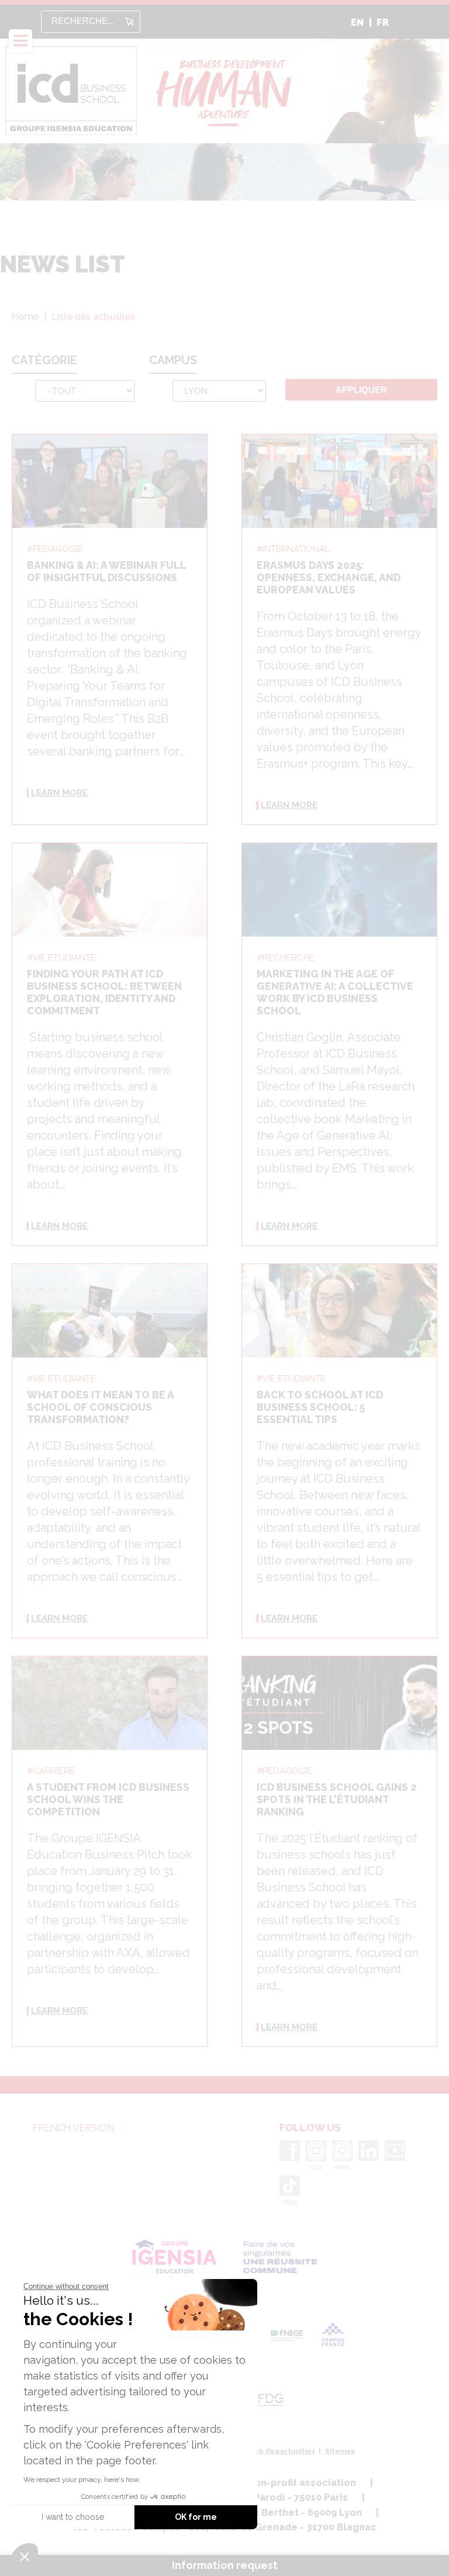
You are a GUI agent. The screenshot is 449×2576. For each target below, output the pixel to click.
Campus (173, 360)
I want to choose (73, 2517)
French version (73, 2128)
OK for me (196, 2517)
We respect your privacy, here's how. (82, 2480)
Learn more (59, 793)
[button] (25, 2556)
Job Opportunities (283, 2451)
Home (25, 317)
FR (383, 23)
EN (357, 23)
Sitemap (340, 2451)
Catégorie (44, 360)
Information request (225, 2565)
